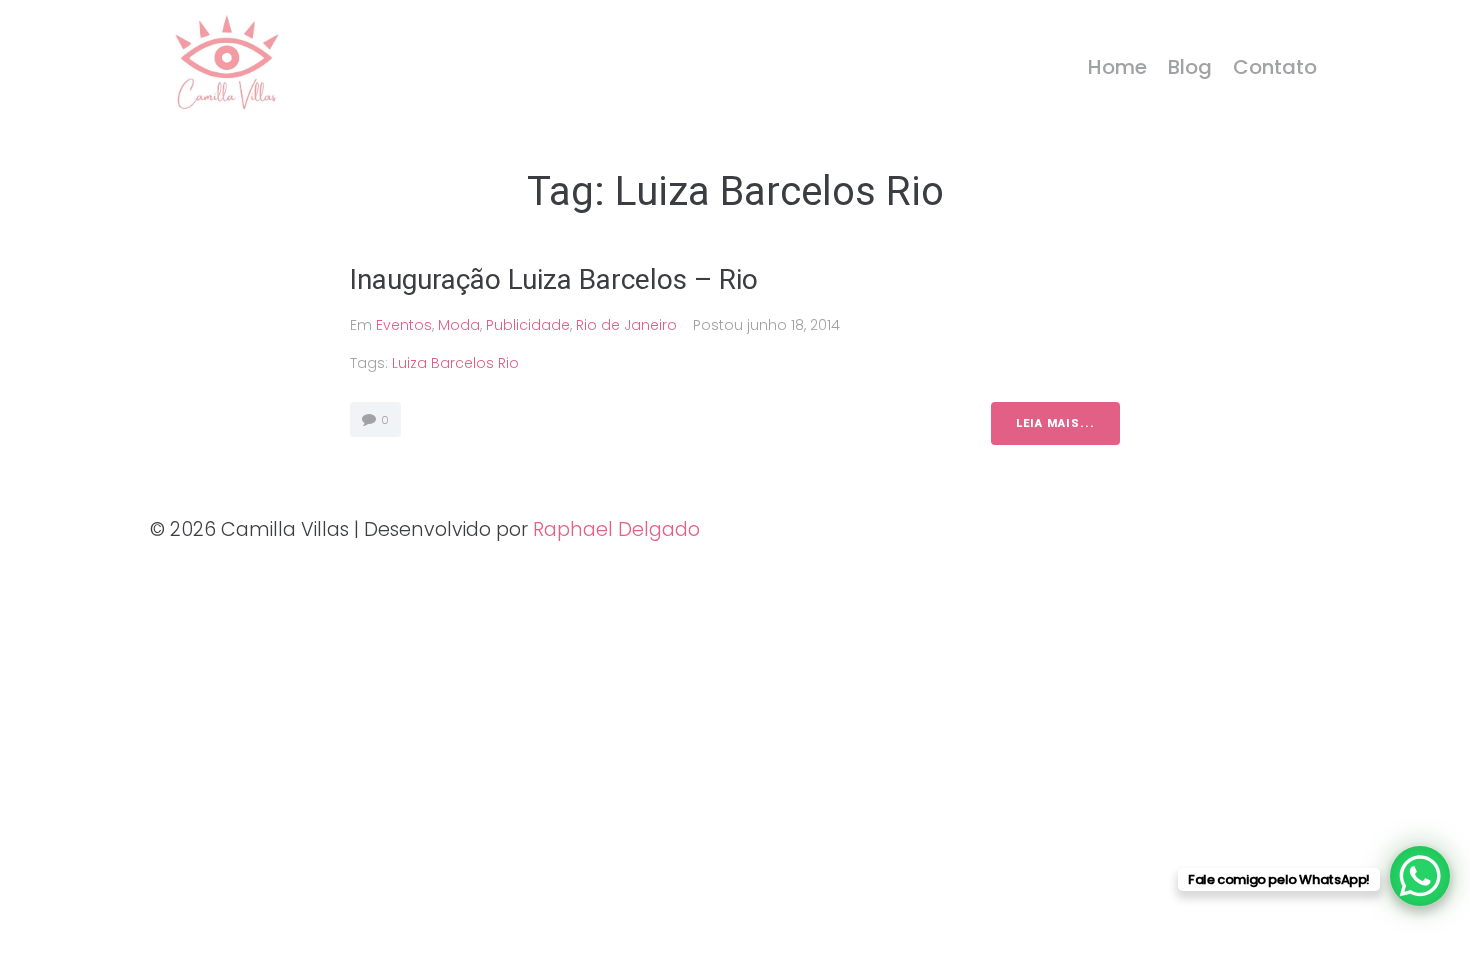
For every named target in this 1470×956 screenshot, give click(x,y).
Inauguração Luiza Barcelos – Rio (554, 279)
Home (1117, 67)
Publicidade (528, 325)
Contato (1275, 67)
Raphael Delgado (616, 529)
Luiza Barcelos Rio (455, 363)
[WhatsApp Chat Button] (1420, 876)
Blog (1190, 67)
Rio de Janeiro (626, 325)
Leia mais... (1055, 423)
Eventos (404, 325)
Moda (459, 325)
